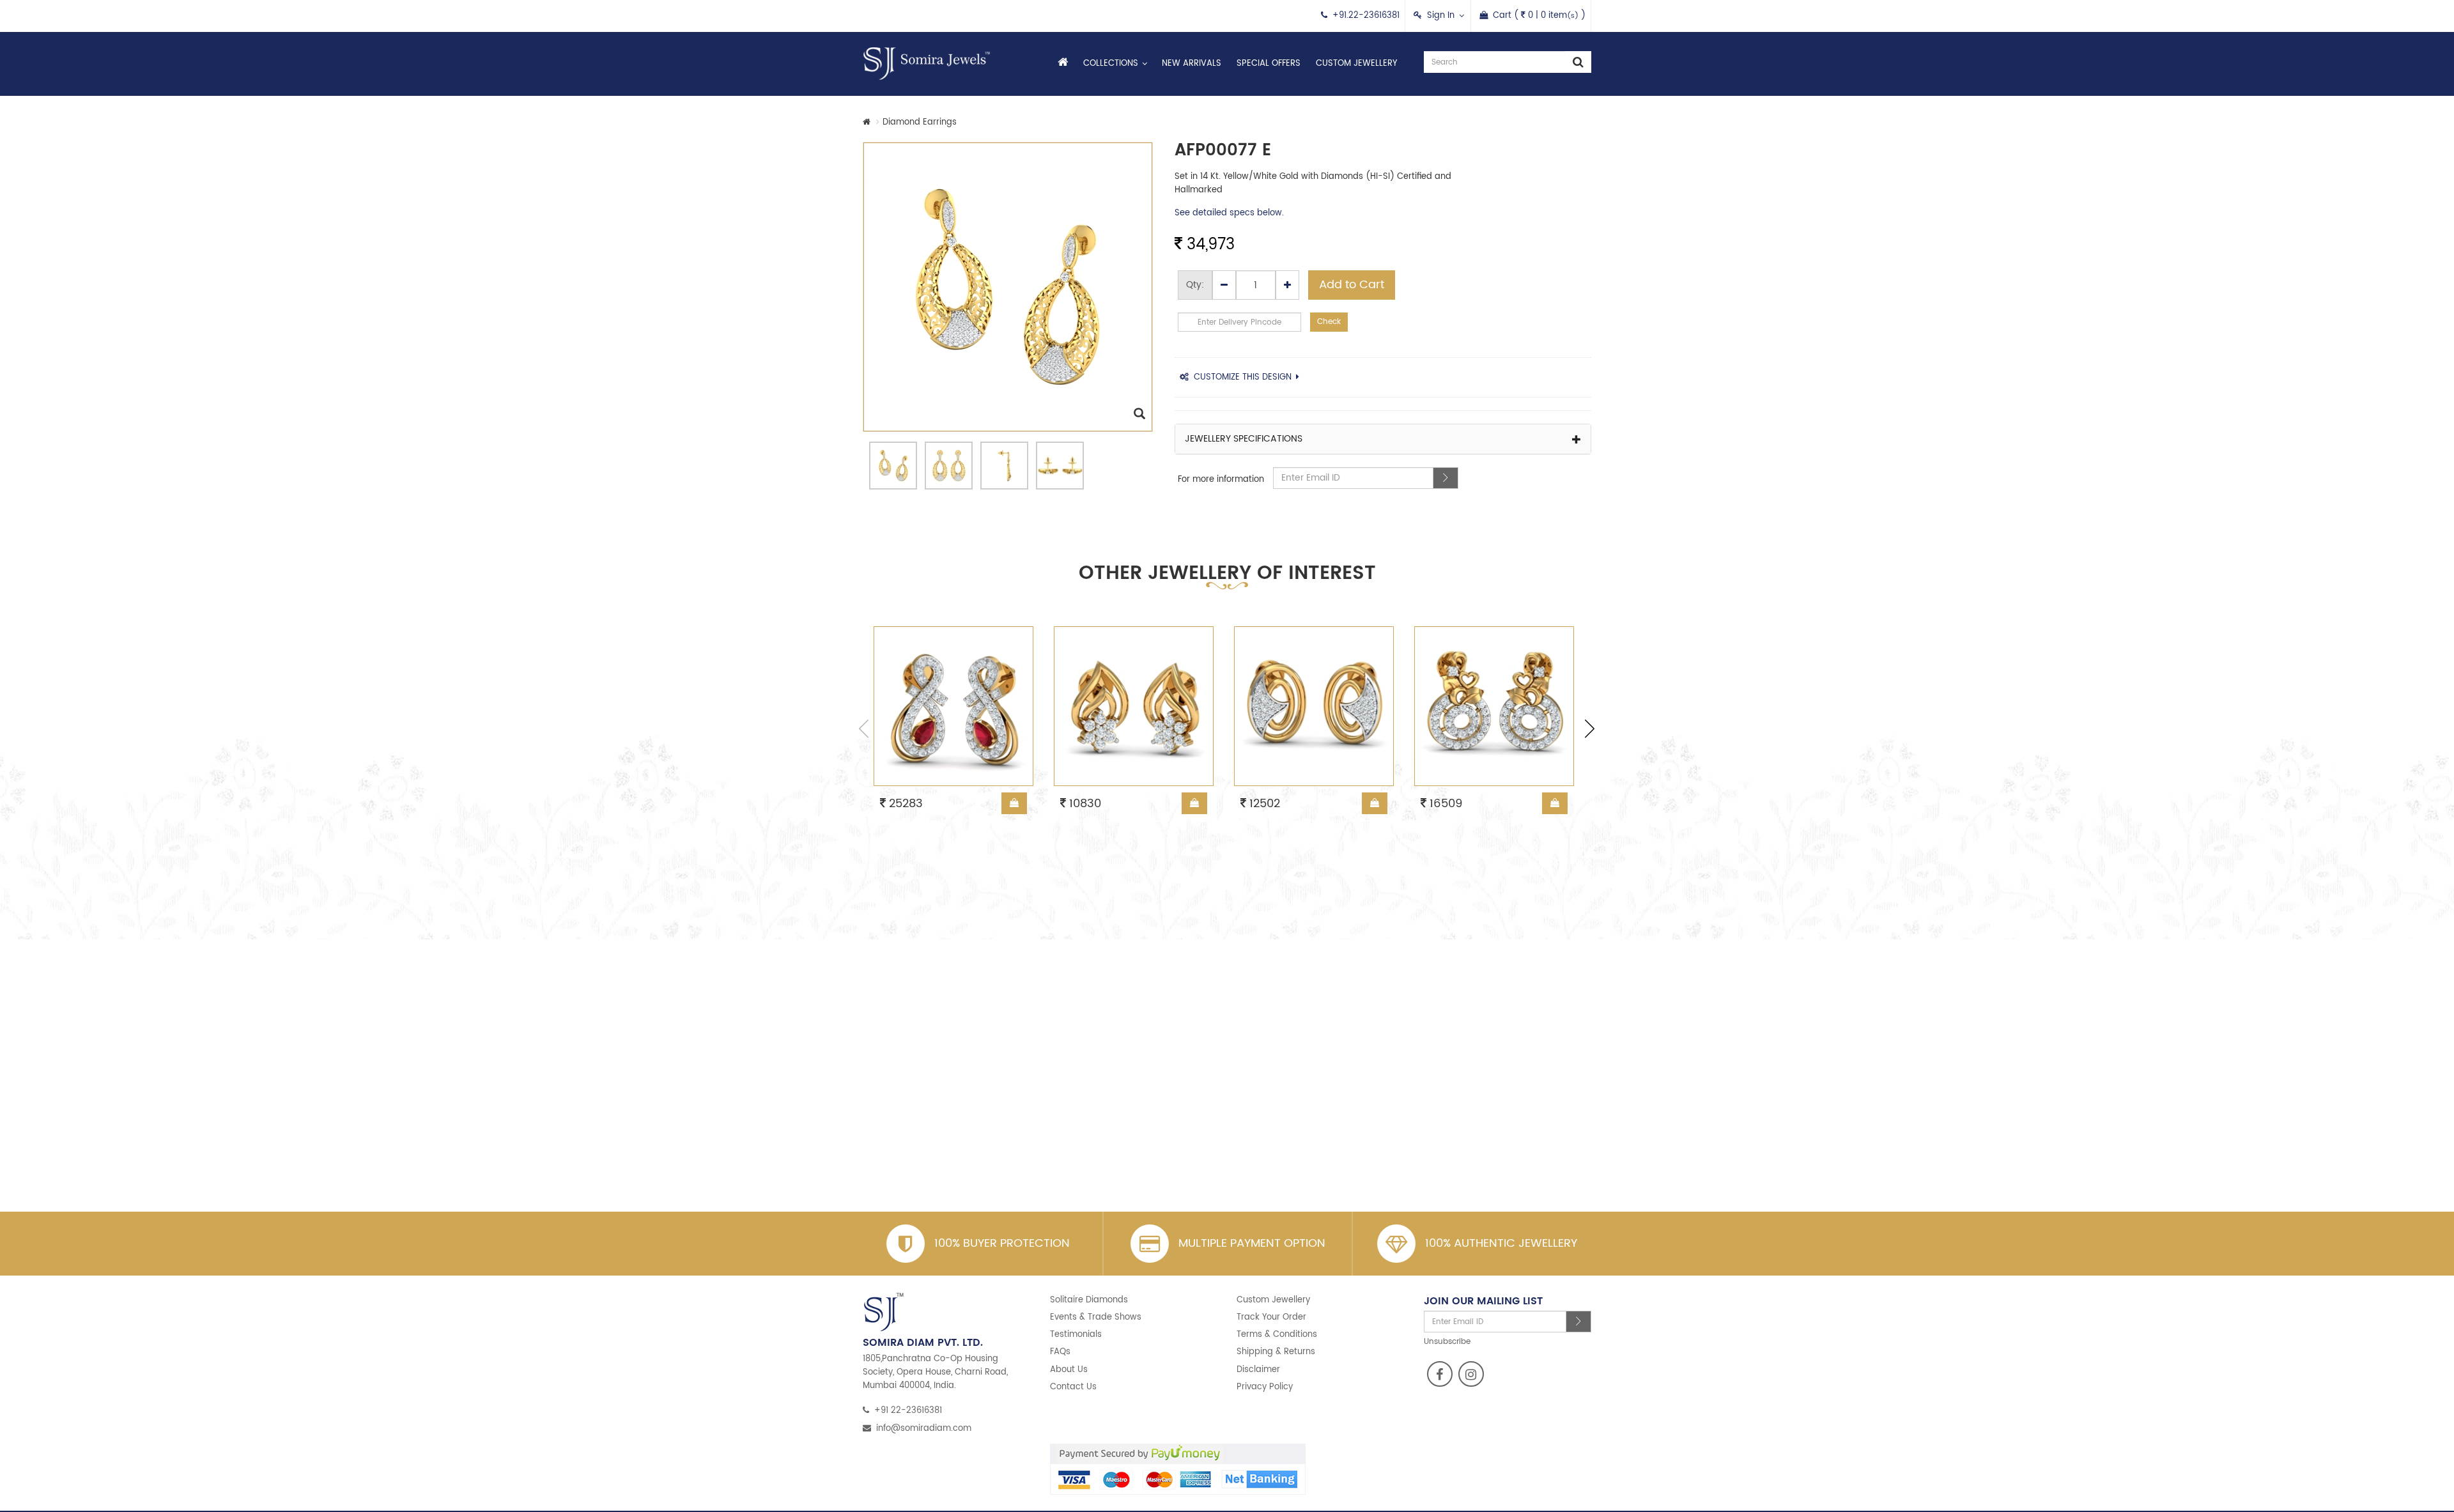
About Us (1069, 1370)
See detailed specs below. (1229, 213)
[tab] (1383, 439)
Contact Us (1073, 1387)
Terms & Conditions (1277, 1335)
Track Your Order (1271, 1317)
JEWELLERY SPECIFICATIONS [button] (1244, 439)
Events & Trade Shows (1096, 1317)
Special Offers (1269, 64)
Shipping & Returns (1276, 1352)
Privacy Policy (1265, 1387)
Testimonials (1076, 1335)
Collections (1111, 64)
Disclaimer (1258, 1370)
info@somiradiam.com (924, 1429)
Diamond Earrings (920, 122)
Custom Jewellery (1356, 64)
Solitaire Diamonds (1089, 1300)
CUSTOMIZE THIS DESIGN (1243, 377)
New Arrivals (1192, 64)
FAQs (1060, 1352)
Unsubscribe (1447, 1342)
